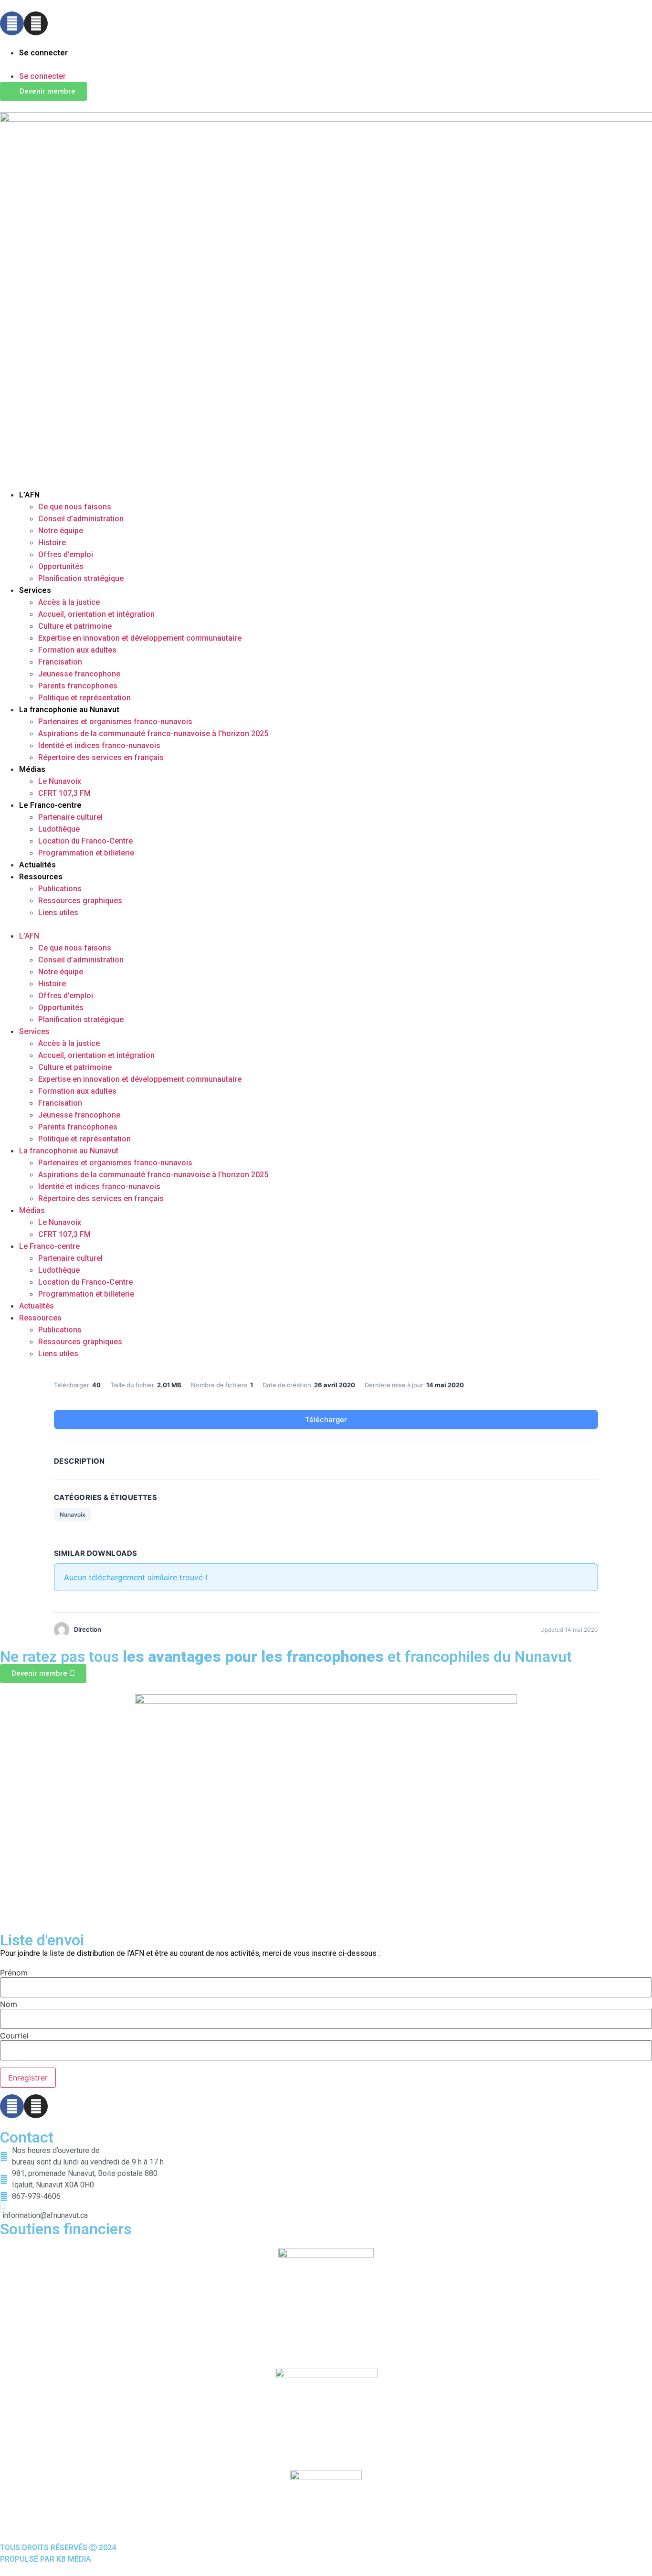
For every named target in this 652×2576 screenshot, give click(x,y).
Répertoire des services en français (101, 757)
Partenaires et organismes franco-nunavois (115, 722)
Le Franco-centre (50, 805)
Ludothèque (59, 829)
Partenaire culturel (70, 817)
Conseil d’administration (81, 519)
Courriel (14, 2036)
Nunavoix (73, 1515)
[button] (326, 64)
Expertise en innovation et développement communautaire (140, 638)
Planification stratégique (81, 578)
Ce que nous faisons (75, 507)
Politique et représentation (84, 698)
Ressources (41, 877)
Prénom (14, 1973)
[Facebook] (12, 23)
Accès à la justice (69, 602)
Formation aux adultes (77, 650)
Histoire (52, 543)
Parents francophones (78, 686)
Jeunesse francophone (79, 674)
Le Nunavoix (60, 781)
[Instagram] (36, 23)
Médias (32, 769)
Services (35, 590)
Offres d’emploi (66, 554)
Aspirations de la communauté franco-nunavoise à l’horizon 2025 (153, 734)
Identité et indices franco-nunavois (99, 745)
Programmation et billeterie (86, 853)
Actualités (37, 865)
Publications (60, 889)
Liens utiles (58, 913)
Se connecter (43, 53)
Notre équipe (61, 531)
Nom (9, 2004)
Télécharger (326, 1420)
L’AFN (29, 495)
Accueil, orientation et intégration (96, 614)
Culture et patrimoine (75, 626)
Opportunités (61, 566)
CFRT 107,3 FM (64, 793)
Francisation (60, 662)
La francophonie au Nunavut (69, 710)
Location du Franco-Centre (85, 841)
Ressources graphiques (80, 901)
